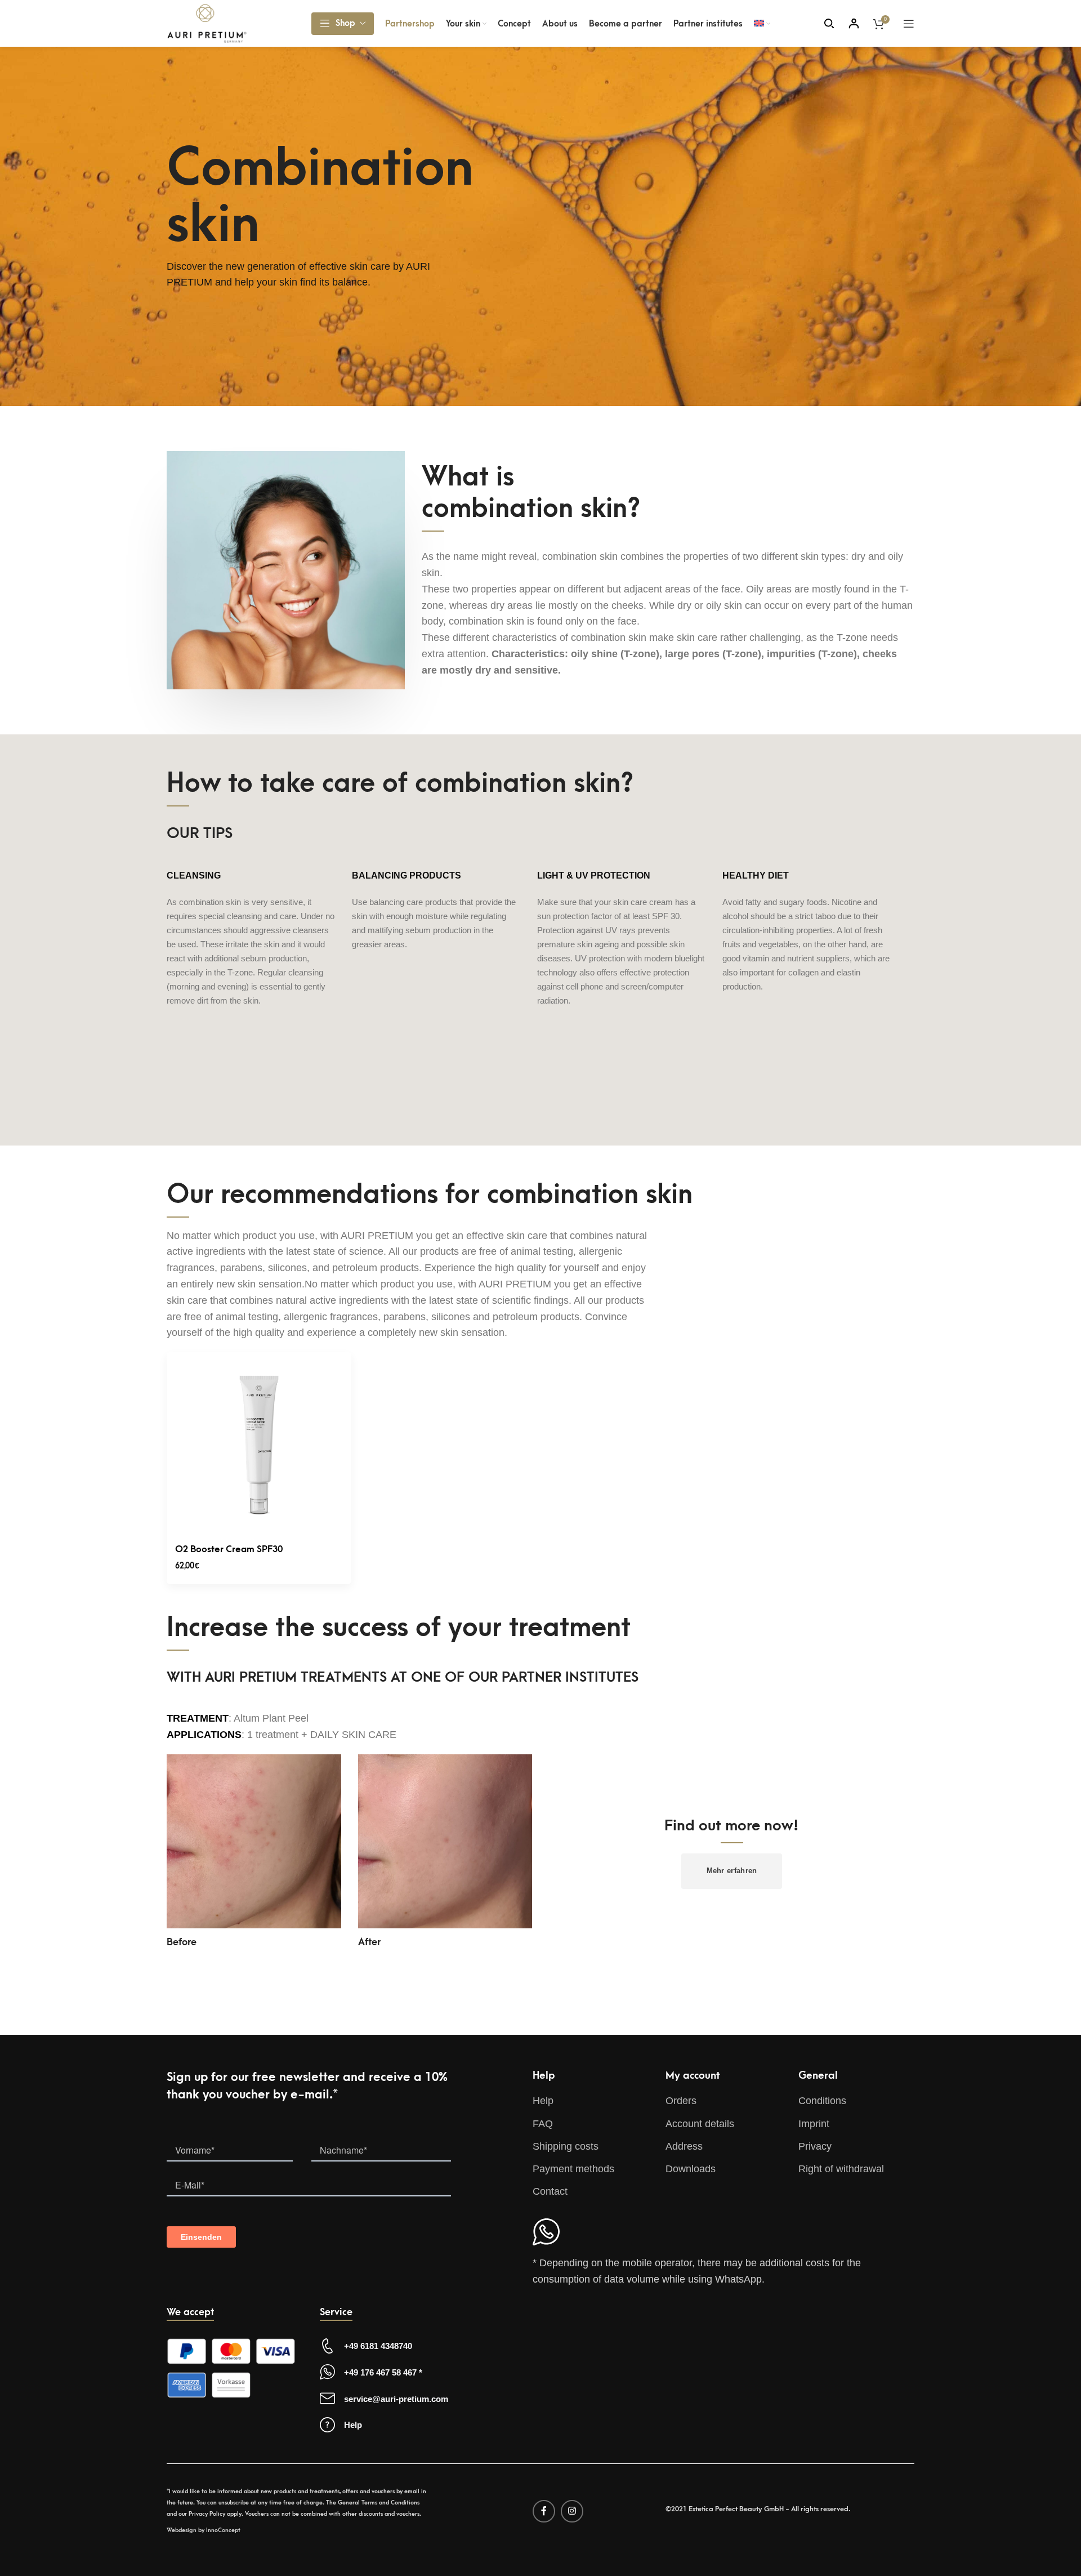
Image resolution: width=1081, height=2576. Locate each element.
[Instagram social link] (572, 2511)
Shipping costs (566, 2146)
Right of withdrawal (841, 2169)
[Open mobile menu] (909, 24)
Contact (550, 2191)
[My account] (854, 24)
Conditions (822, 2101)
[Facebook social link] (544, 2511)
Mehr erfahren (732, 1871)
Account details (700, 2124)
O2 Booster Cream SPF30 (229, 1549)
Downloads (691, 2169)
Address (684, 2146)
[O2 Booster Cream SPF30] (259, 1445)
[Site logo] (207, 23)
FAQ (543, 2124)
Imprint (814, 2124)
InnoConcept (223, 2530)
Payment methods (573, 2169)
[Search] (829, 24)
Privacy (815, 2146)
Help (543, 2101)
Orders (681, 2101)
